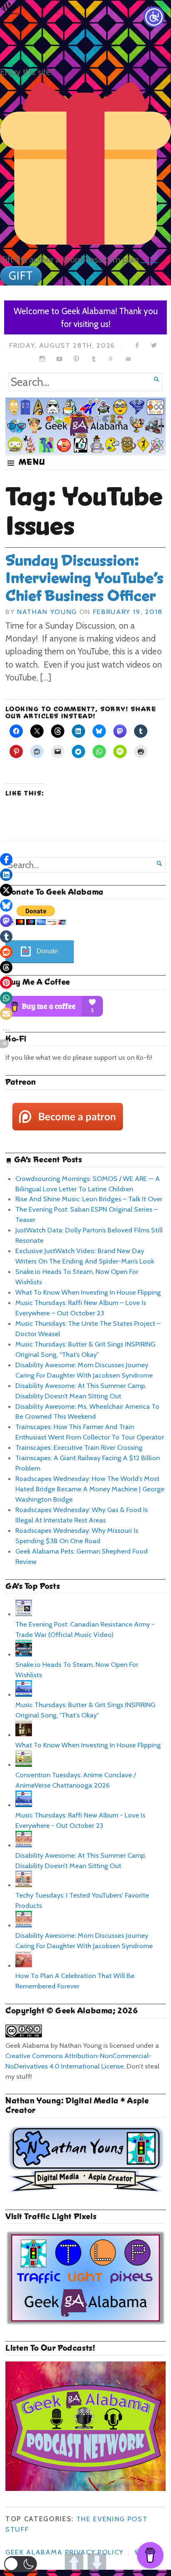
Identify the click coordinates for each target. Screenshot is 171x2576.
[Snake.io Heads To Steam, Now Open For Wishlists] (24, 1654)
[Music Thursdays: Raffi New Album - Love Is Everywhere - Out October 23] (24, 1805)
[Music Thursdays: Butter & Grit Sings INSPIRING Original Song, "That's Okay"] (24, 1694)
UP (74, 2563)
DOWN (97, 2563)
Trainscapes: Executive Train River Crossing (79, 1447)
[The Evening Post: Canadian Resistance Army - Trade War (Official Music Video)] (24, 1614)
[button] (21, 2564)
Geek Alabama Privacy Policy (65, 2552)
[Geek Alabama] (85, 426)
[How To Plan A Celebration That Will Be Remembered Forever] (24, 1965)
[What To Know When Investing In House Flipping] (24, 1734)
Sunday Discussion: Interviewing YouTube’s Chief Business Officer (84, 578)
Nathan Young (47, 612)
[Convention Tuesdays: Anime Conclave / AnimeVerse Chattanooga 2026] (24, 1764)
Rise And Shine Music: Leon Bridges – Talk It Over (89, 1199)
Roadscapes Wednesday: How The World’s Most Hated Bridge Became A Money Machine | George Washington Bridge (90, 1489)
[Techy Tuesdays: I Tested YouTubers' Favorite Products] (24, 1885)
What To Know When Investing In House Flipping (88, 1292)
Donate (47, 951)
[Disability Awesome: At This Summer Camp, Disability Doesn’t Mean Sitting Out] (24, 1845)
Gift (21, 276)
